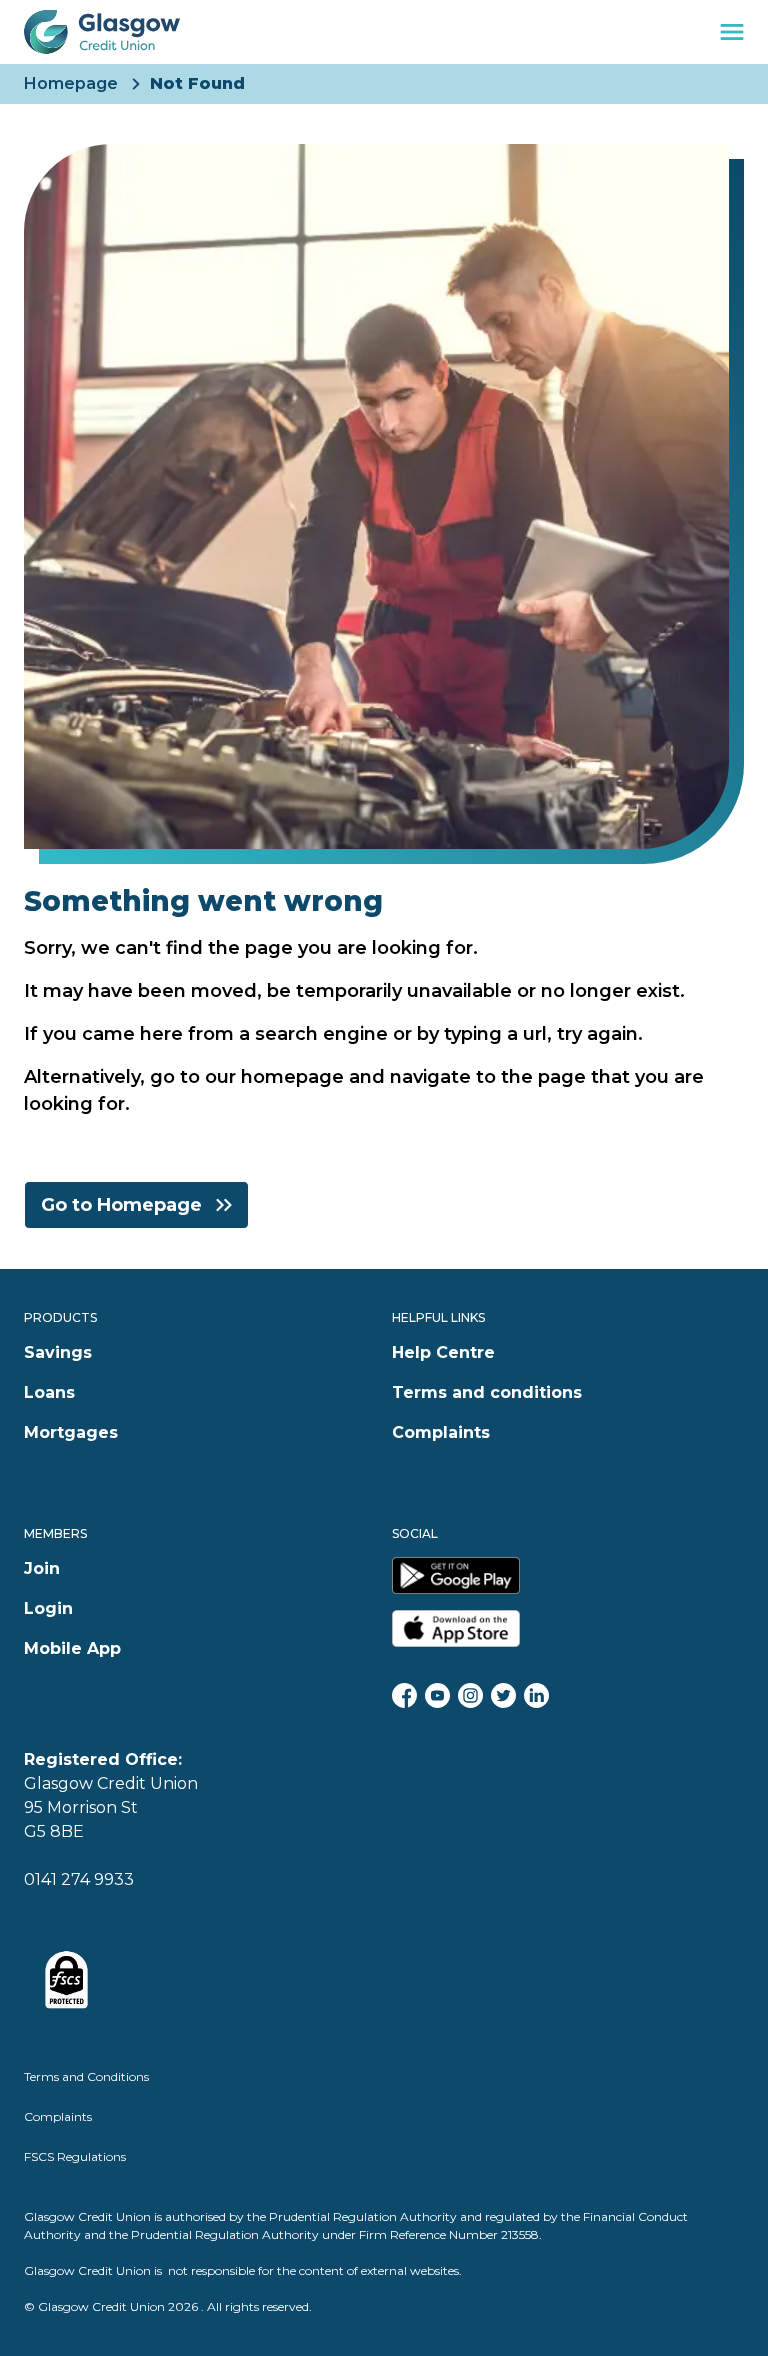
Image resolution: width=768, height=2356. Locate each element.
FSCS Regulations (75, 2156)
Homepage (71, 84)
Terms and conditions (487, 1392)
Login (48, 1608)
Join (42, 1568)
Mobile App (72, 1648)
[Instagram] (470, 1695)
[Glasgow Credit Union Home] (102, 32)
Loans (49, 1392)
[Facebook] (404, 1695)
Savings (58, 1352)
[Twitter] (503, 1695)
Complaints (441, 1432)
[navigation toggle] (732, 32)
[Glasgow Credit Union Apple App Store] (568, 1628)
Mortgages (71, 1432)
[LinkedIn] (536, 1695)
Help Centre (443, 1352)
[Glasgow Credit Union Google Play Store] (568, 1575)
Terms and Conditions (86, 2076)
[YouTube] (437, 1695)
